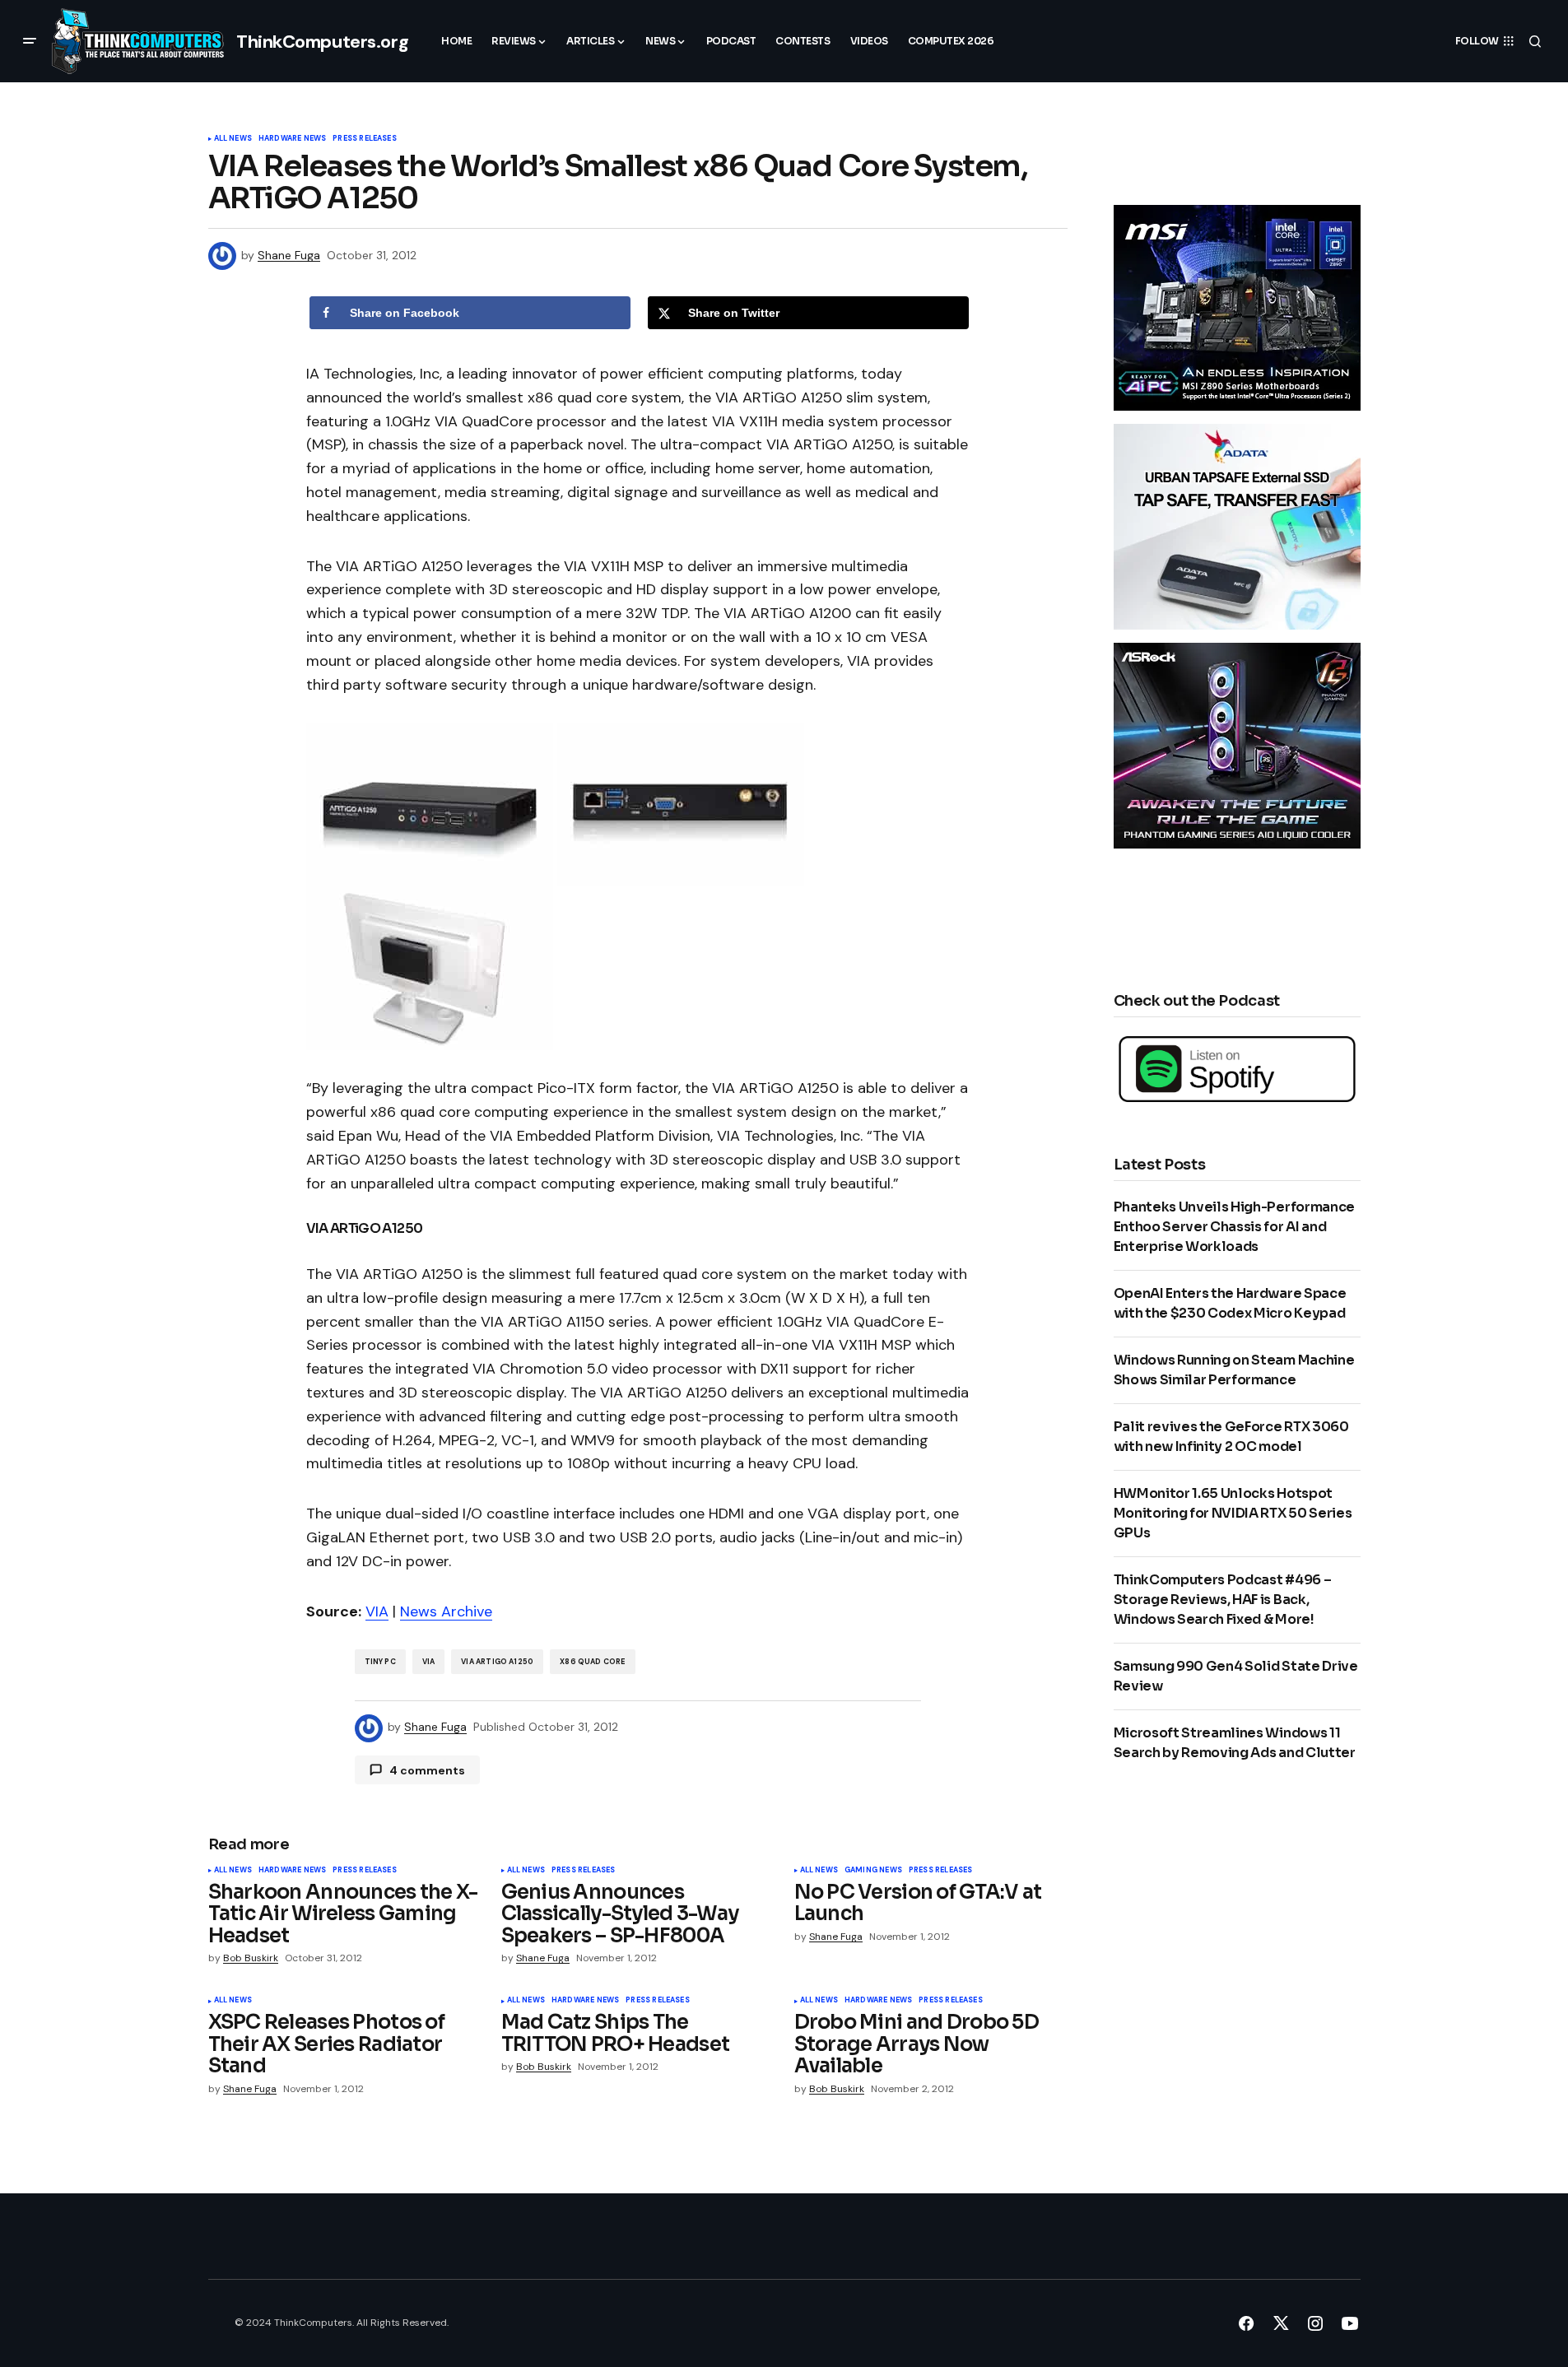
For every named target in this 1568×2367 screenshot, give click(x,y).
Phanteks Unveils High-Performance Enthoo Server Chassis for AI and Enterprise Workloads (1234, 1227)
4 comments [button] (427, 1770)
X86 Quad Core (592, 1662)
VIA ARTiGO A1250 (497, 1662)
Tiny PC (380, 1662)
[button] (30, 41)
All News (233, 139)
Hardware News (292, 139)
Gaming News (873, 1871)
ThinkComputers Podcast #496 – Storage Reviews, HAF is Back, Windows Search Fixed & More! (1223, 1600)
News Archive (446, 1611)
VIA (377, 1611)
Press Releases (365, 139)
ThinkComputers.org (322, 42)
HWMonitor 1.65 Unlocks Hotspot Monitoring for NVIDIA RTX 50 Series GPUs (1233, 1513)
